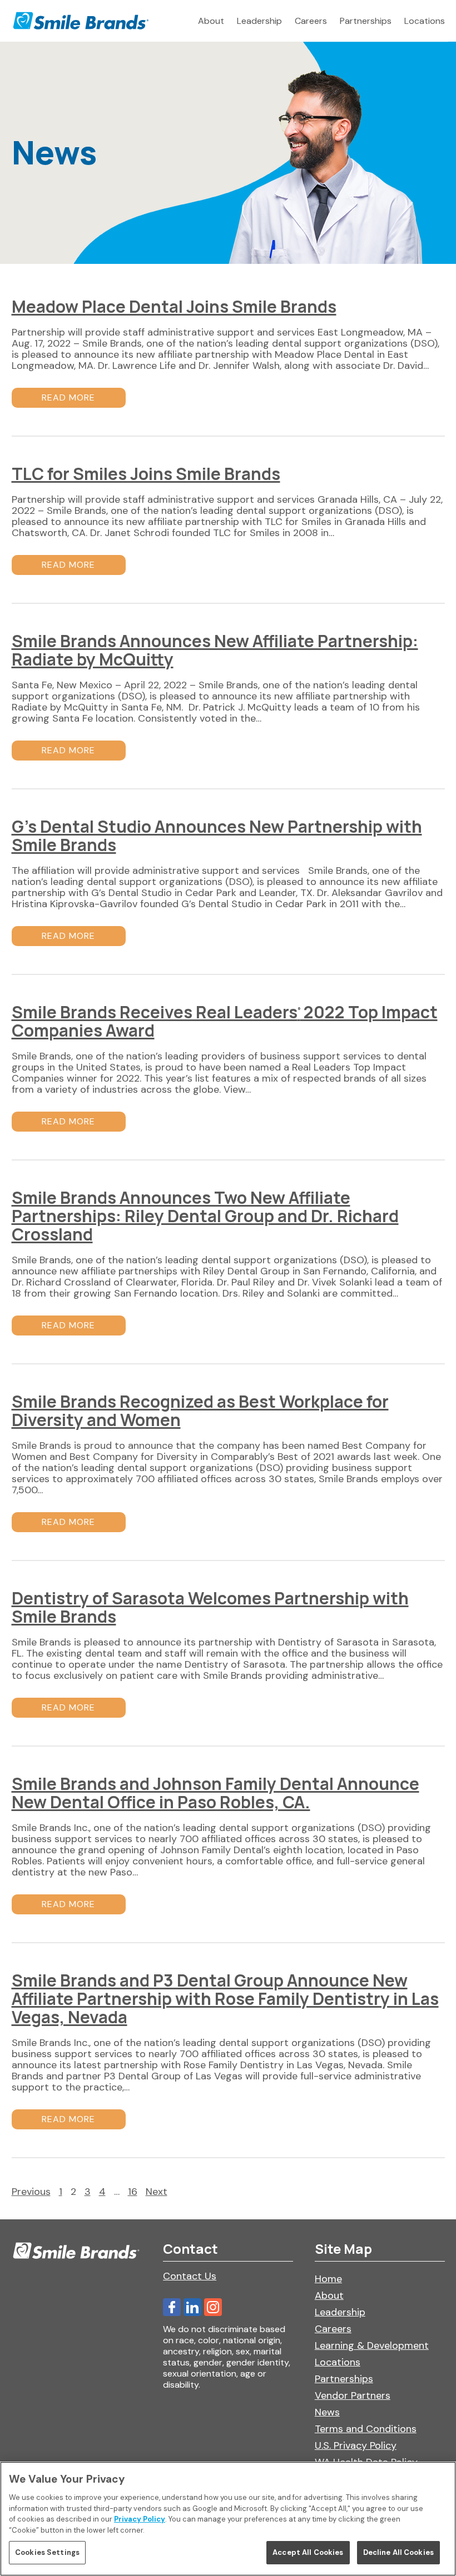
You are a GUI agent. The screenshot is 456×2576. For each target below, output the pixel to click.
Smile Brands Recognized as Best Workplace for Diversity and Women (200, 1410)
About (211, 21)
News (327, 2412)
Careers (311, 21)
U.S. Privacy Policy (356, 2445)
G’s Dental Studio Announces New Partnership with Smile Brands (217, 836)
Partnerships (366, 21)
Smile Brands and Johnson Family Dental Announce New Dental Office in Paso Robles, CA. (215, 1793)
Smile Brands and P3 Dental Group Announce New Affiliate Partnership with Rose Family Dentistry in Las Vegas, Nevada (225, 1999)
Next (157, 2192)
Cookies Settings (47, 2552)
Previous (31, 2192)
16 (133, 2192)
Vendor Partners (353, 2395)
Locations (425, 21)
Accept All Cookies (308, 2552)
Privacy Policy (140, 2519)
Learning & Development (372, 2345)
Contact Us (190, 2276)
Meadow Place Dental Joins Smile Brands (174, 306)
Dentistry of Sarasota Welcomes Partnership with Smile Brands (210, 1607)
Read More (68, 397)
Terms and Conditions (366, 2429)
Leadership (259, 21)
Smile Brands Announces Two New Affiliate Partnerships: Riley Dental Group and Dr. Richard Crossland (205, 1216)
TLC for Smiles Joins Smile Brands (146, 474)
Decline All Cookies (398, 2552)
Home (328, 2279)
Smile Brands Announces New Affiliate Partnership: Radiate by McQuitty (215, 650)
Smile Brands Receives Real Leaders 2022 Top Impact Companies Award (225, 1021)
